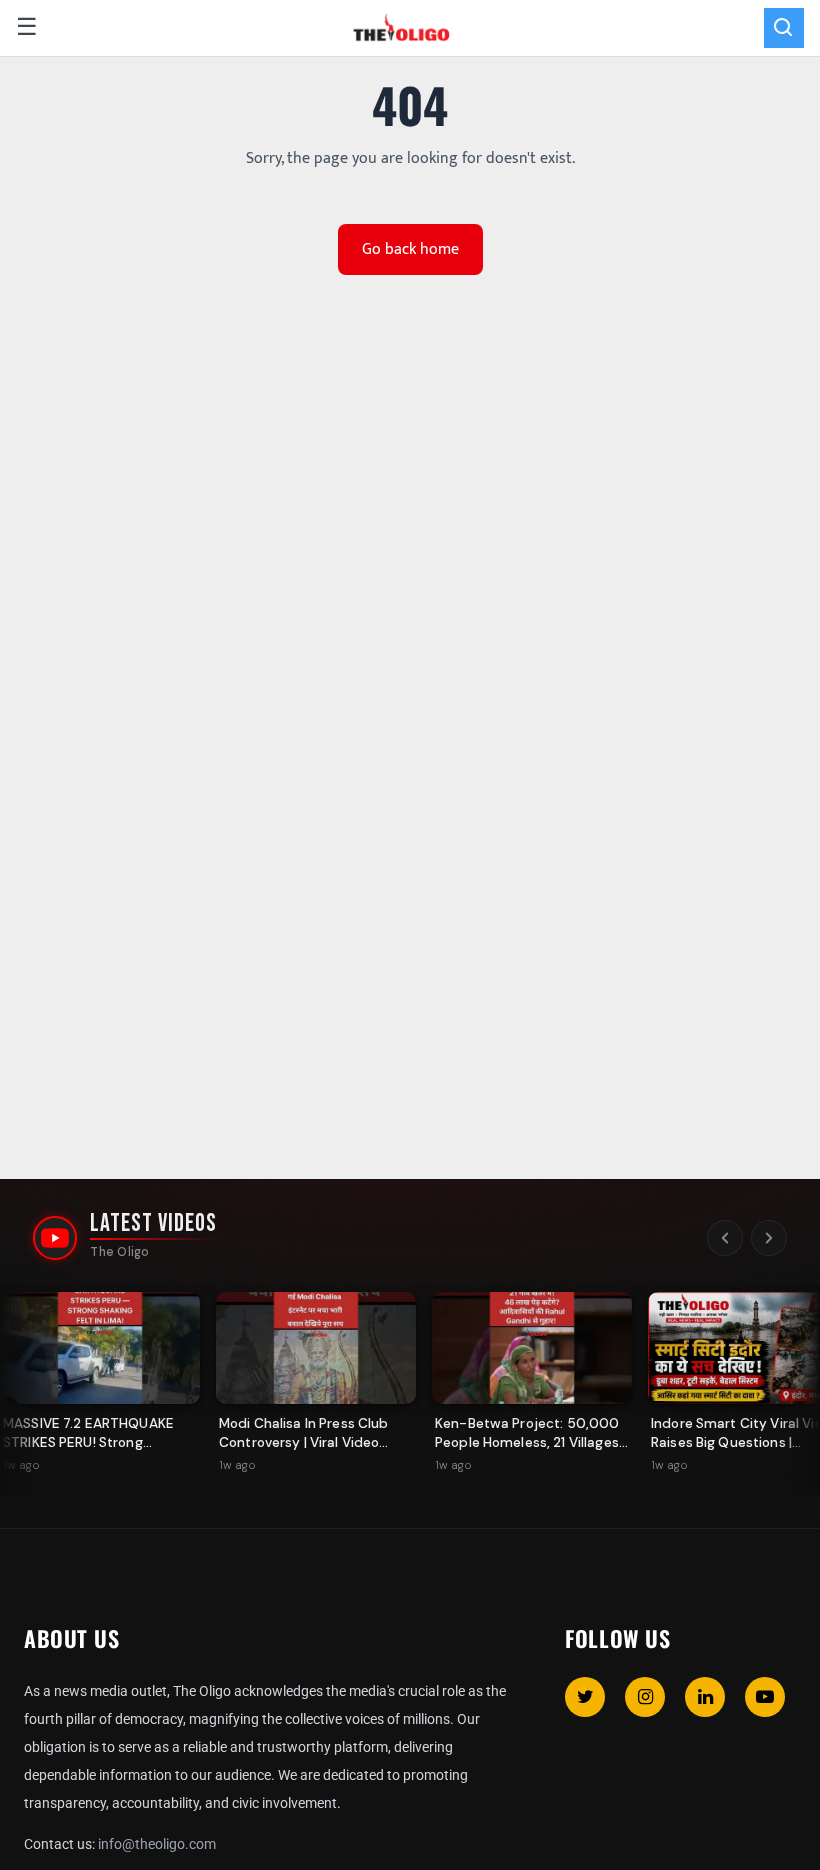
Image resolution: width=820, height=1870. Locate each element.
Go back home (410, 249)
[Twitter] (585, 1697)
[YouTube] (765, 1697)
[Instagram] (645, 1697)
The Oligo (119, 1252)
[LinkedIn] (705, 1697)
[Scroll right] (769, 1238)
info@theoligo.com (157, 1844)
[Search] (784, 28)
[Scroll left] (725, 1238)
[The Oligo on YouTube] (55, 1238)
